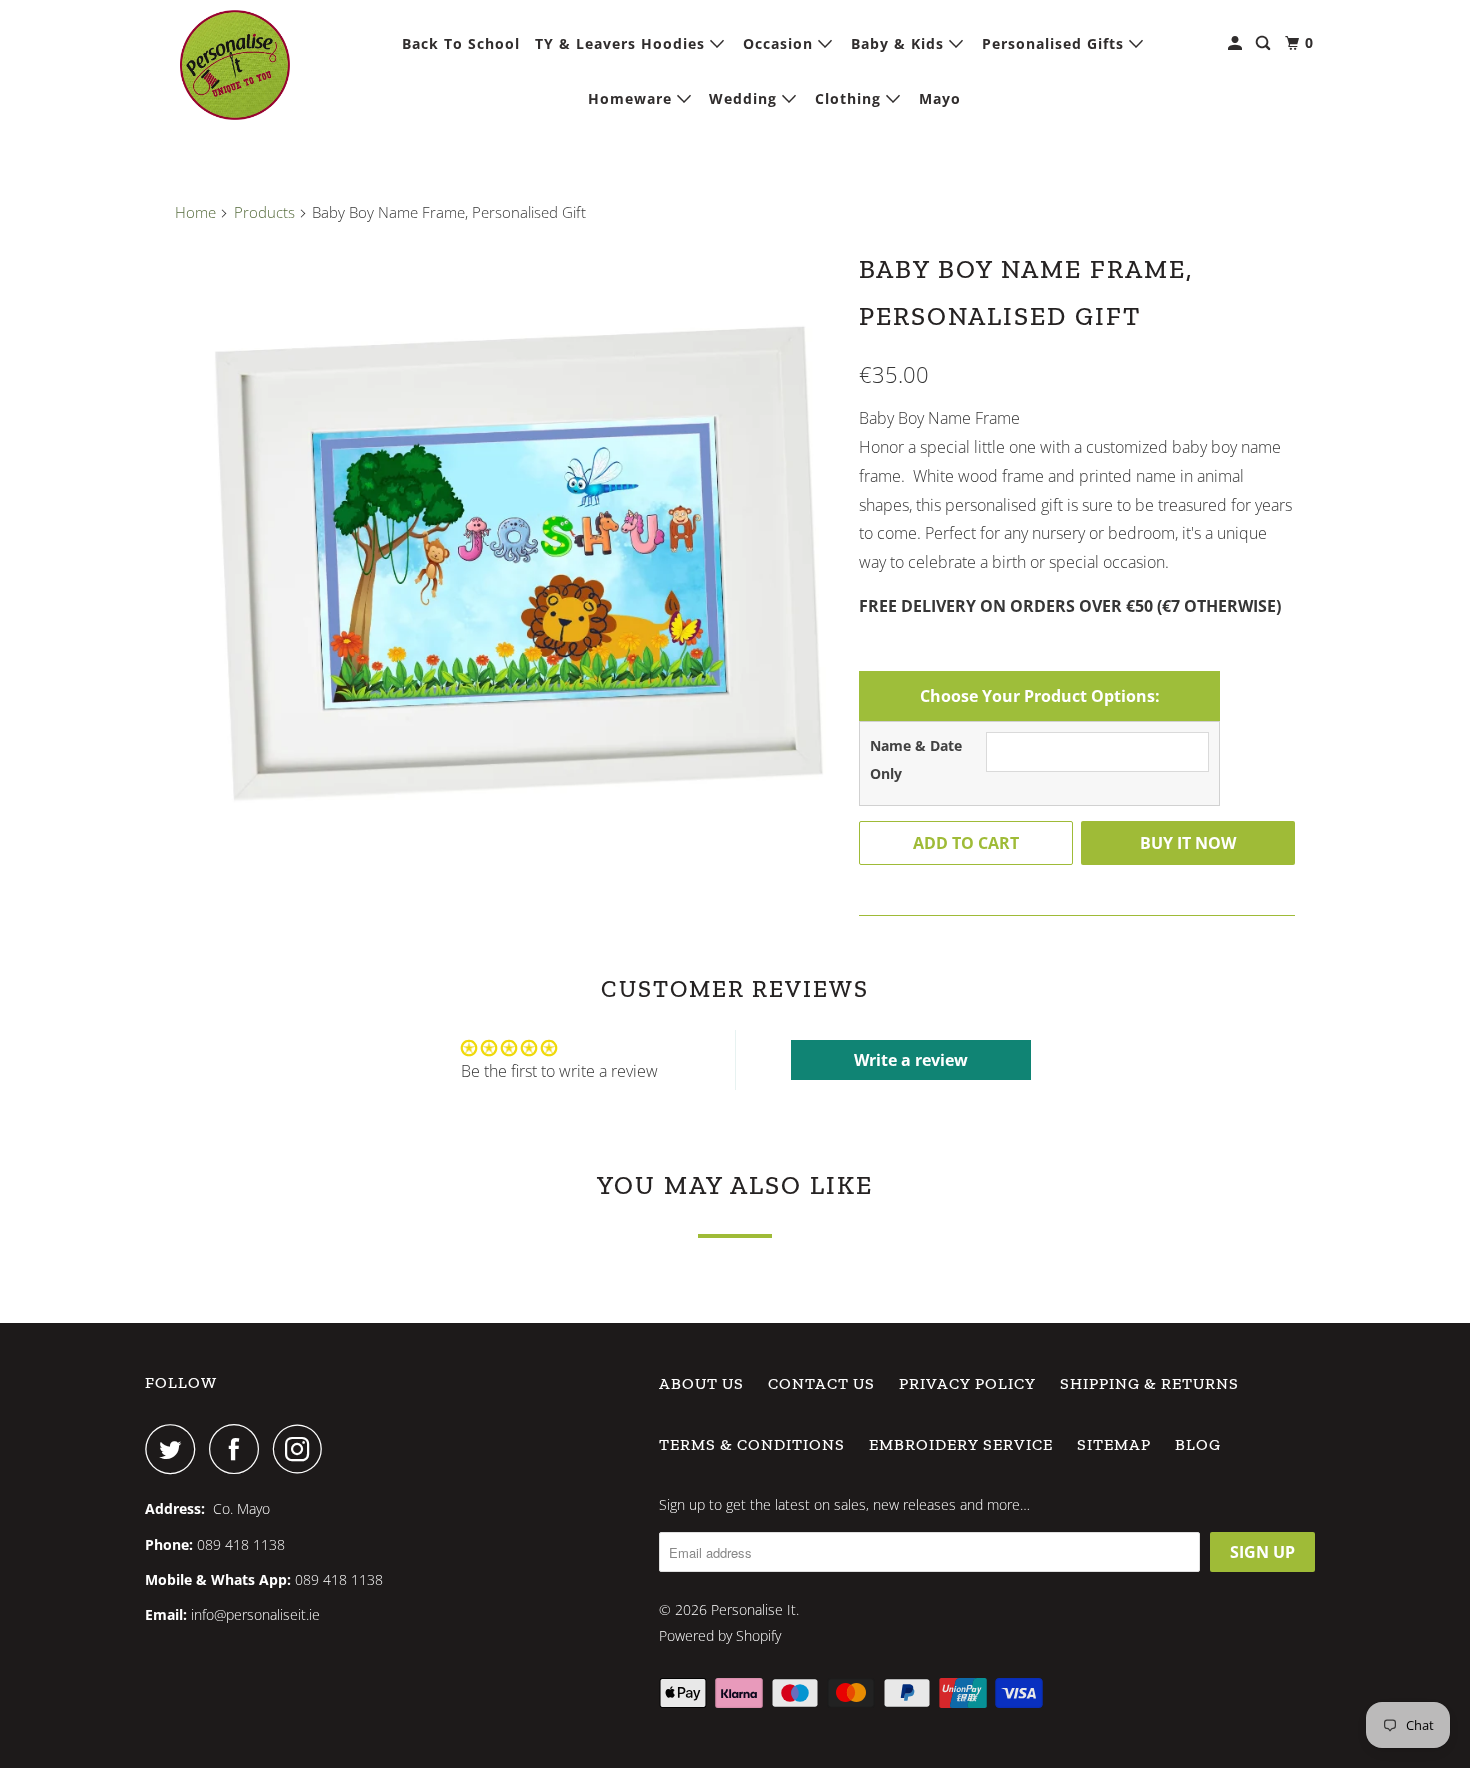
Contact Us (821, 1383)
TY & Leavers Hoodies (622, 43)
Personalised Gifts (1055, 43)
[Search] (1265, 43)
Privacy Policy (967, 1383)
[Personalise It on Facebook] (239, 1449)
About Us (701, 1383)
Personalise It (753, 1609)
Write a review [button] (911, 1060)
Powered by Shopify (720, 1635)
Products (264, 212)
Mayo (940, 98)
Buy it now (1188, 843)
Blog (1198, 1444)
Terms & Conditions (752, 1444)
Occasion (780, 43)
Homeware (632, 98)
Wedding (745, 98)
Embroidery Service (961, 1444)
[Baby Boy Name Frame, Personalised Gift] (507, 574)
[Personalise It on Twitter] (175, 1449)
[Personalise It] (235, 65)
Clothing (850, 98)
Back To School (461, 43)
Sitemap (1114, 1444)
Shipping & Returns (1149, 1383)
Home (195, 212)
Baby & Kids (900, 43)
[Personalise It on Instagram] (303, 1449)
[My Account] (1237, 43)
